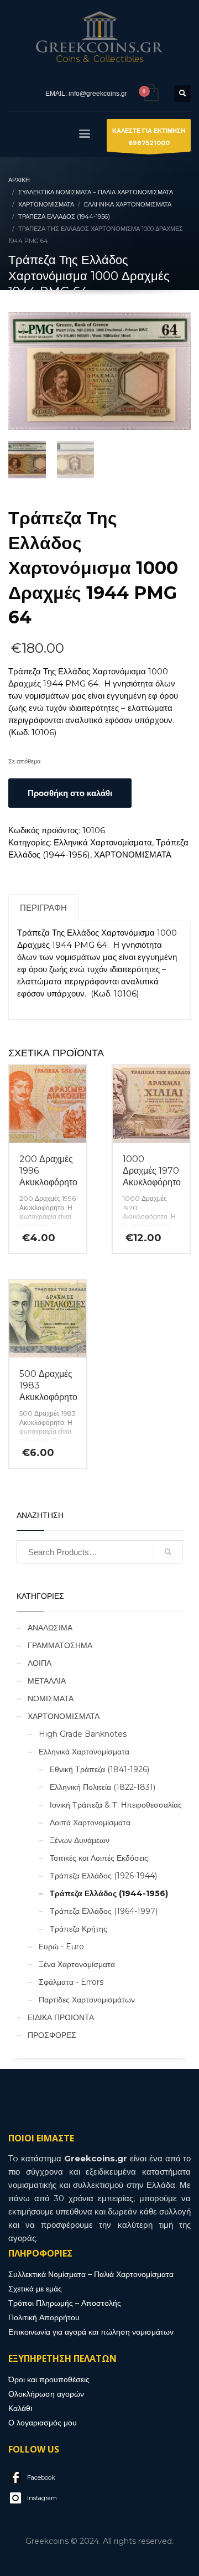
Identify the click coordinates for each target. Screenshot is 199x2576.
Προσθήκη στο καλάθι (70, 793)
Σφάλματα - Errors (71, 1982)
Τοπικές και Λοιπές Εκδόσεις (99, 1858)
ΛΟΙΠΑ (40, 1663)
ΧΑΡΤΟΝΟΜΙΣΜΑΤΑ (133, 855)
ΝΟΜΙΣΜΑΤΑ (51, 1699)
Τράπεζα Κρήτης (78, 1929)
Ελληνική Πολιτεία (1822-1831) (103, 1787)
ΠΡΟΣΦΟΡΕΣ (52, 2035)
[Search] (168, 1552)
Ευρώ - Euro (61, 1947)
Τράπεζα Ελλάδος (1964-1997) (104, 1911)
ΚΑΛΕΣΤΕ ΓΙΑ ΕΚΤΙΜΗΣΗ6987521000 (149, 137)
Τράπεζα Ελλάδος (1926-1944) (103, 1876)
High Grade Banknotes (83, 1734)
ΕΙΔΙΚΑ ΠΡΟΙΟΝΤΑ (61, 2017)
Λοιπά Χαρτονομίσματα (90, 1823)
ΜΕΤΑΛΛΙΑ (47, 1681)
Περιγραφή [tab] (43, 908)
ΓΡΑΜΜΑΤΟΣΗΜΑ (60, 1645)
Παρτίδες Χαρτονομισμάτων (87, 2000)
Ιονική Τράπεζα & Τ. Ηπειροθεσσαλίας (116, 1805)
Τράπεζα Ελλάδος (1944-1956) (109, 1893)
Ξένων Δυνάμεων (80, 1840)
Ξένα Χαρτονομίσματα (77, 1964)
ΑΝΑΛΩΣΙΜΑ (50, 1628)
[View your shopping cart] (151, 93)
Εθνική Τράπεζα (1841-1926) (99, 1769)
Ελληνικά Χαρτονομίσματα (103, 842)
